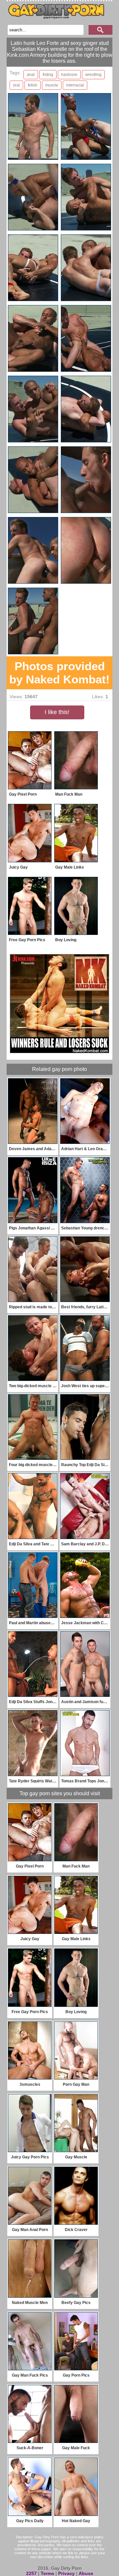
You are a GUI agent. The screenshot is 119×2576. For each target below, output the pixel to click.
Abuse (86, 2573)
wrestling (93, 75)
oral (16, 85)
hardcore (69, 75)
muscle (52, 85)
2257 (31, 2573)
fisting (48, 75)
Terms (47, 2573)
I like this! (57, 712)
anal (31, 75)
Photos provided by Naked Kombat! (59, 673)
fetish (33, 85)
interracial (75, 85)
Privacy (66, 2573)
